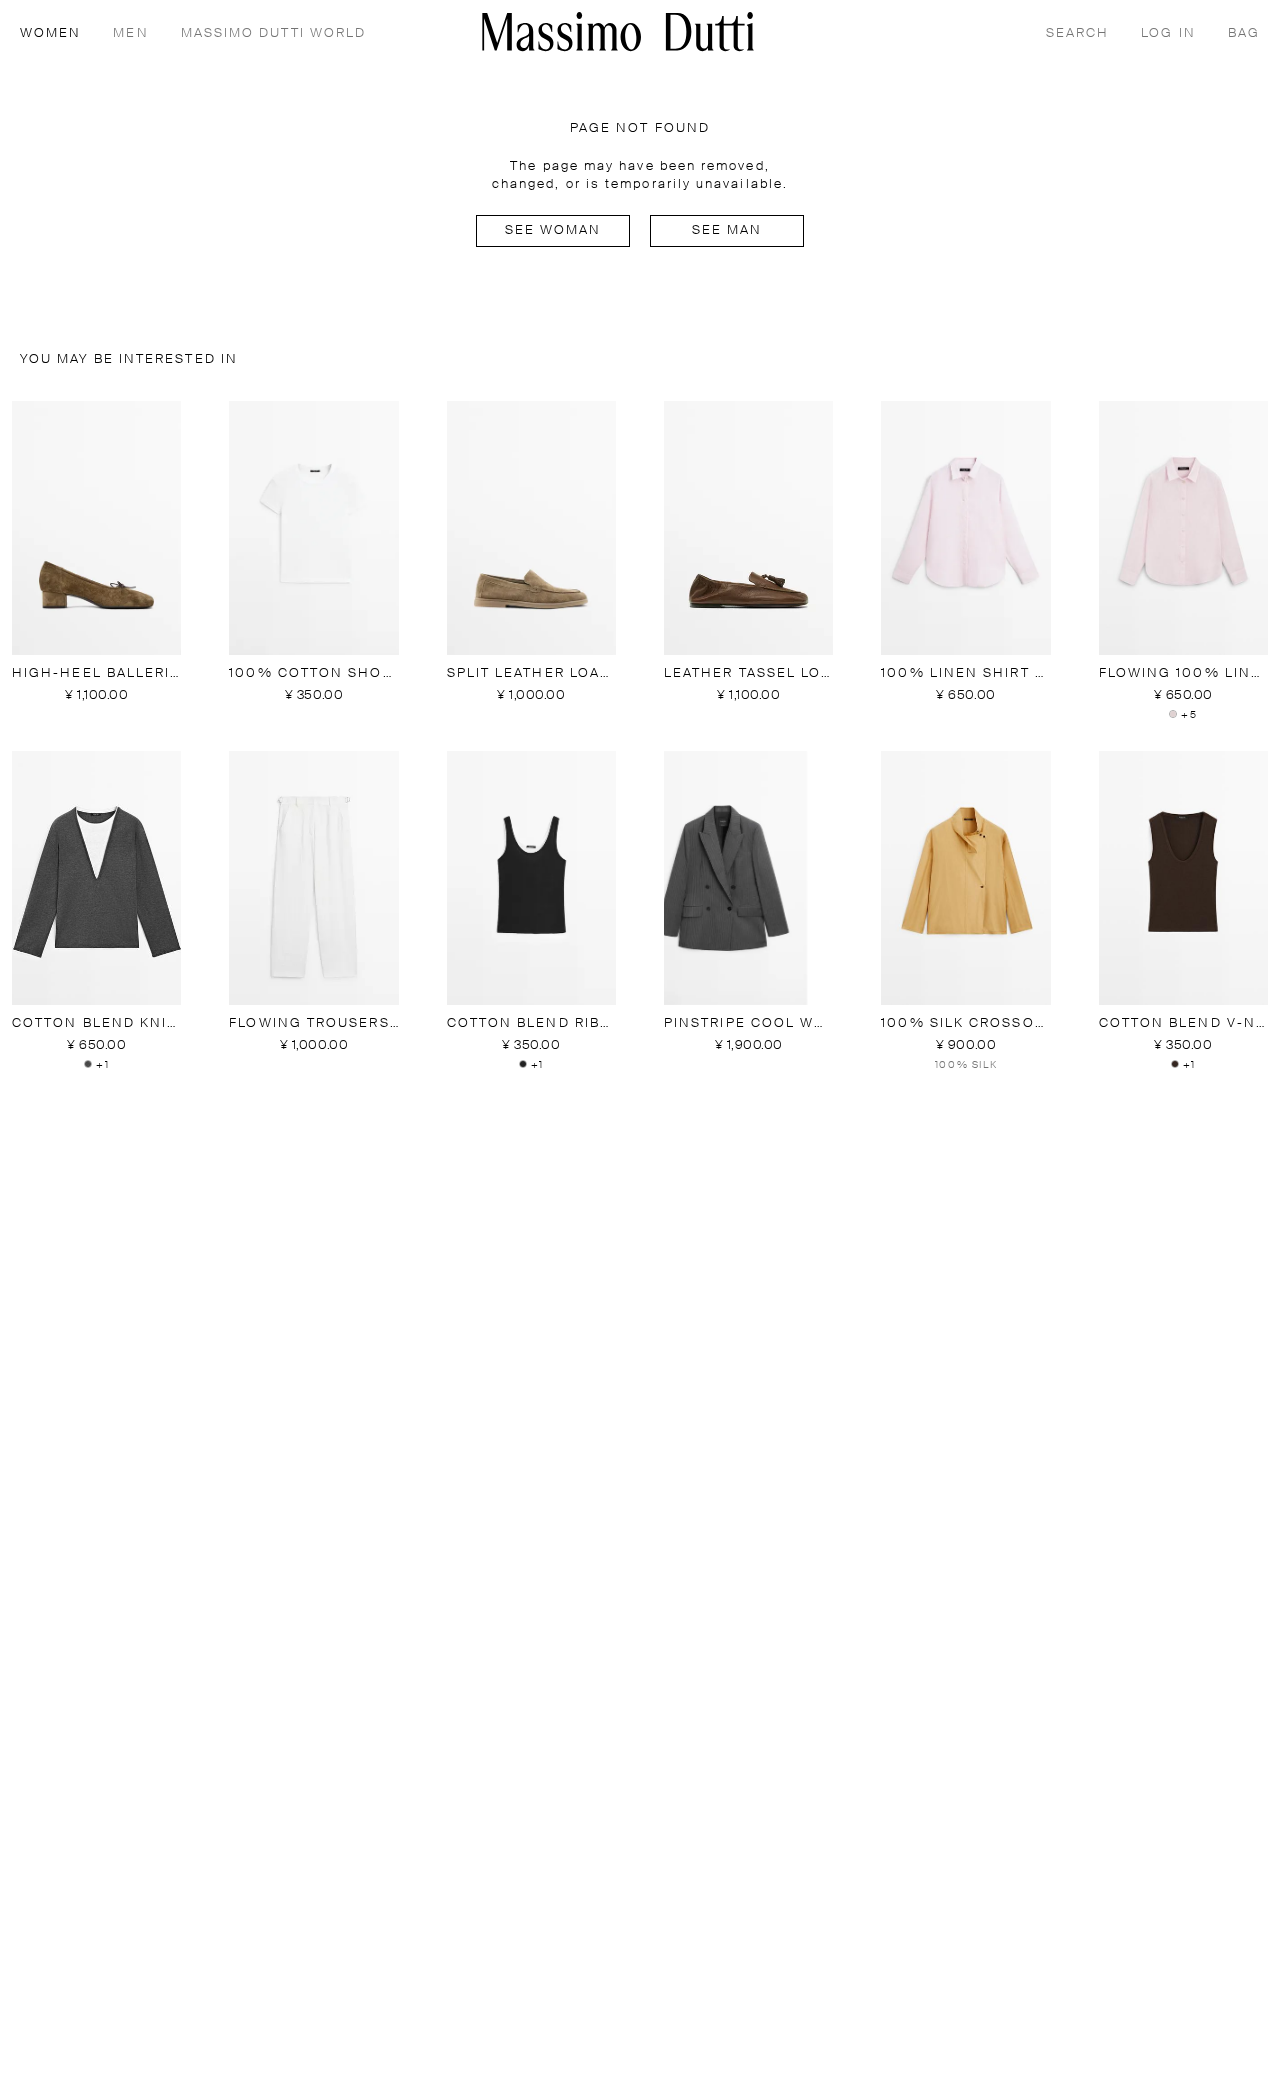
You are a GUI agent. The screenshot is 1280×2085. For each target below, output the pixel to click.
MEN (130, 33)
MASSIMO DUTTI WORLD (274, 33)
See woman (553, 230)
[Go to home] (618, 31)
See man (727, 230)
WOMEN (50, 33)
